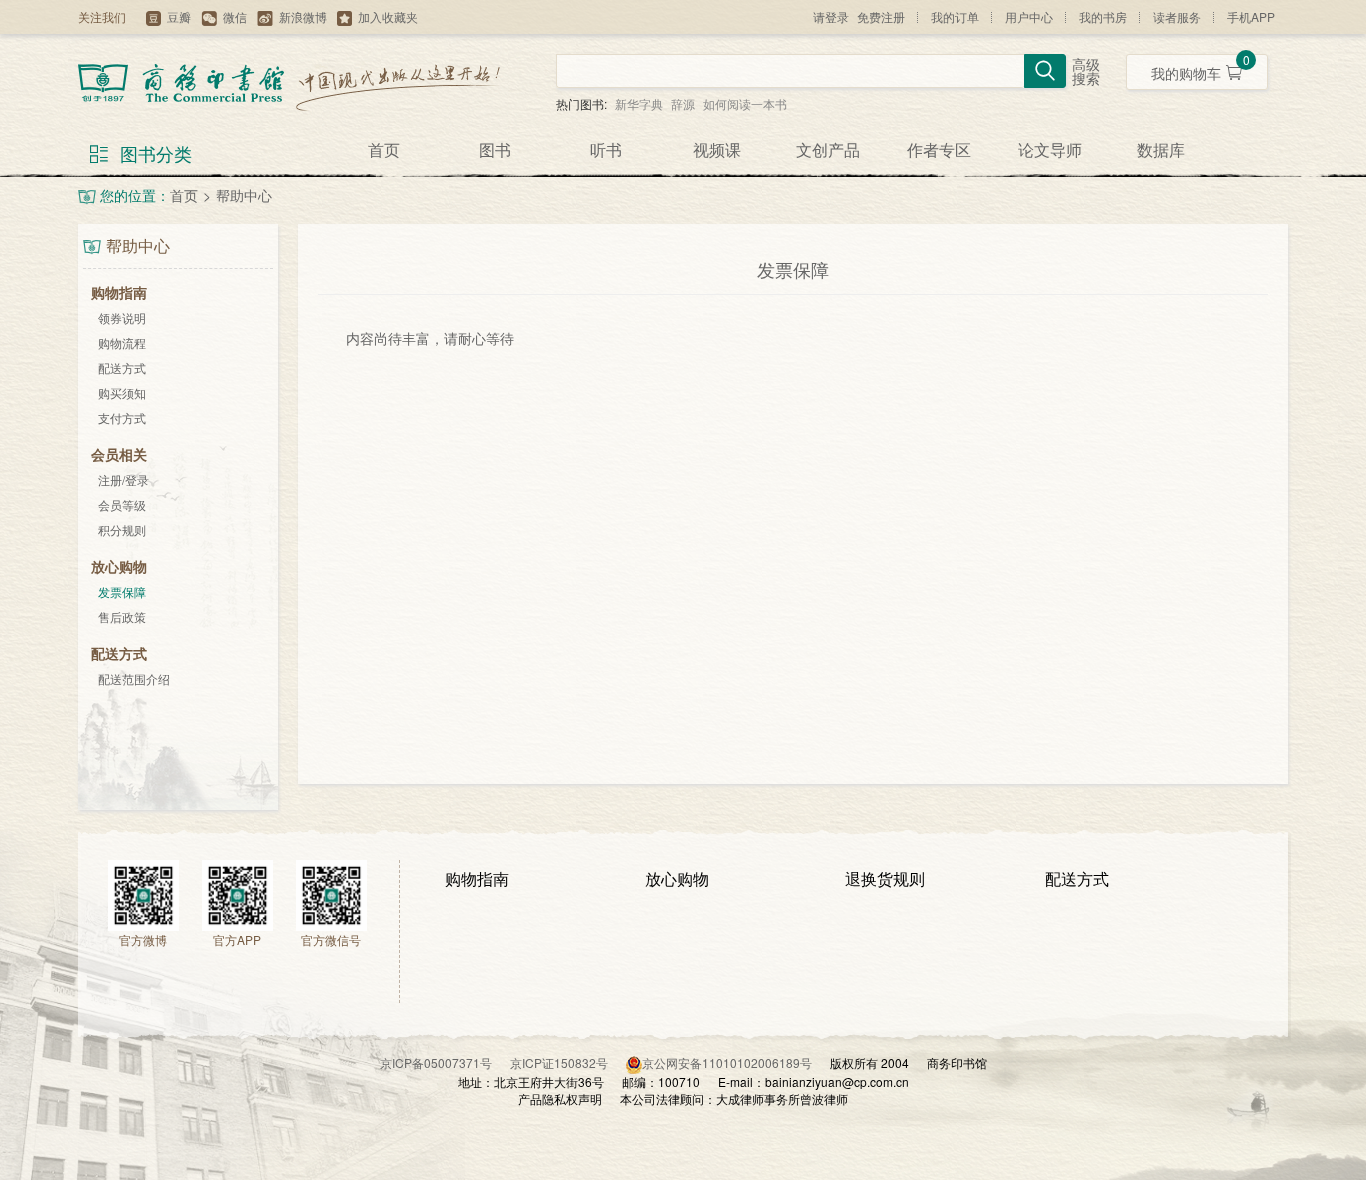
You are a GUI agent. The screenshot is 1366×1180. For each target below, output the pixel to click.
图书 (495, 149)
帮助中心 (244, 195)
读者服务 (1177, 16)
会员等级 (122, 504)
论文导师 (1050, 149)
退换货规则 (885, 878)
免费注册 (881, 16)
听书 (606, 149)
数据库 (1161, 149)
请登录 (831, 16)
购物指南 (477, 878)
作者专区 (939, 149)
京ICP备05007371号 (445, 1062)
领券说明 (122, 317)
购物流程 (122, 342)
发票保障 (122, 591)
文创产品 (828, 149)
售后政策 (122, 616)
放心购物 (677, 878)
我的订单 (955, 16)
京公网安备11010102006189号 (727, 1062)
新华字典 (639, 103)
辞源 (683, 103)
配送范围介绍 (134, 678)
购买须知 (122, 392)
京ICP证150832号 (568, 1062)
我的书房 (1103, 16)
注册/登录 (123, 479)
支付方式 (122, 417)
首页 (384, 149)
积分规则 (122, 529)
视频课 (717, 149)
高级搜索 (1086, 72)
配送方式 (122, 367)
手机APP (1251, 16)
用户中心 (1029, 16)
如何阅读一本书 (745, 103)
